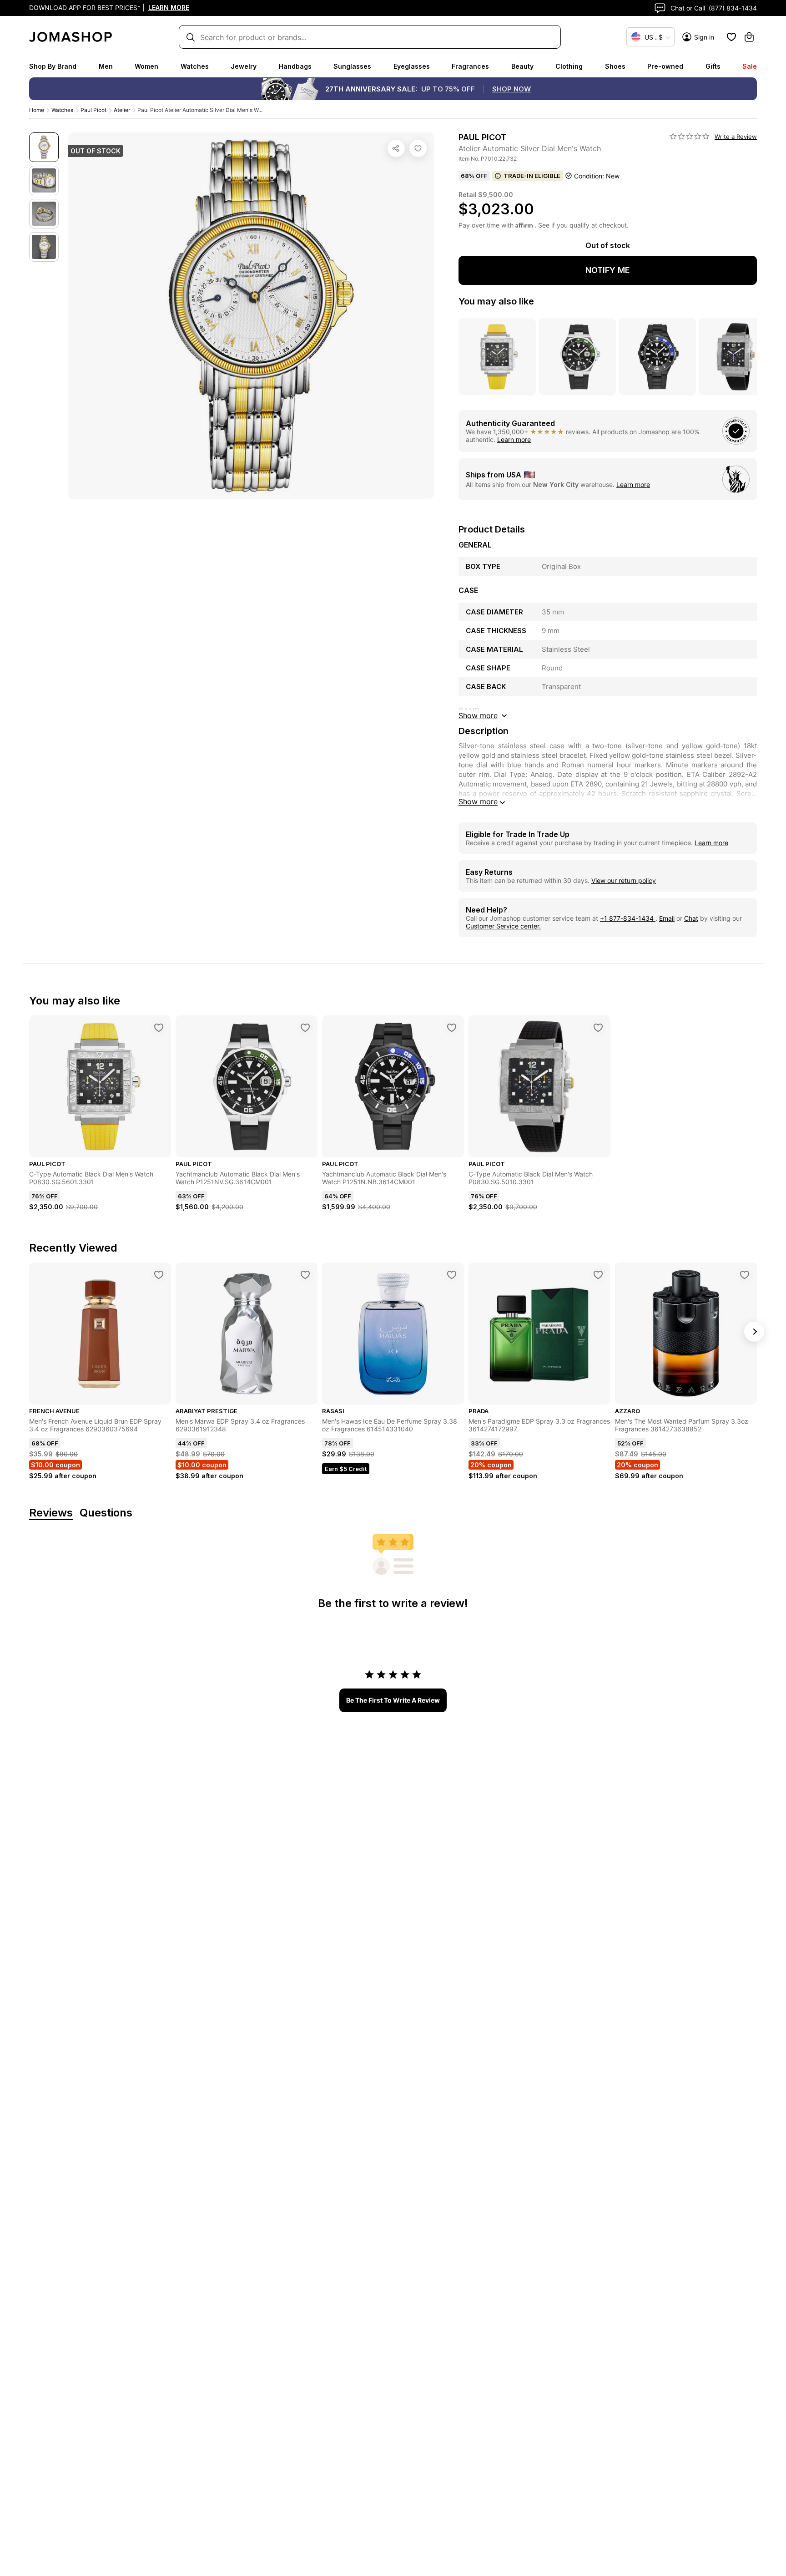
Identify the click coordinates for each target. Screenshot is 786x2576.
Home (37, 110)
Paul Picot (93, 110)
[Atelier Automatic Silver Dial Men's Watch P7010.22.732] (418, 148)
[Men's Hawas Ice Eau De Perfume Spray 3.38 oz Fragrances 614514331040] (452, 1275)
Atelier (122, 110)
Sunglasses (352, 66)
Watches (195, 66)
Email (667, 918)
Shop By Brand (53, 66)
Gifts (713, 66)
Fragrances (470, 66)
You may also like (496, 301)
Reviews (51, 1513)
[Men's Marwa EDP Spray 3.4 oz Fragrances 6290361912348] (305, 1275)
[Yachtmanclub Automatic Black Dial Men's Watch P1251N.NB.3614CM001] (452, 1028)
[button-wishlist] (731, 37)
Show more (478, 801)
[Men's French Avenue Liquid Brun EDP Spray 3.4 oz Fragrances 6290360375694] (159, 1275)
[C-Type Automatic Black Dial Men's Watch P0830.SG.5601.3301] (159, 1028)
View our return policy (624, 880)
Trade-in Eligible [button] (532, 176)
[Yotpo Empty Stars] (690, 137)
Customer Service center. (503, 926)
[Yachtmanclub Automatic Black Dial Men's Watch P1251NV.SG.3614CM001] (305, 1028)
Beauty (522, 66)
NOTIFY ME (608, 270)
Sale (750, 66)
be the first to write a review (393, 1700)
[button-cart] (749, 37)
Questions (106, 1513)
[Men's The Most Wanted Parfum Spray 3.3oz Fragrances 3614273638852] (745, 1275)
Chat (691, 918)
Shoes (615, 66)
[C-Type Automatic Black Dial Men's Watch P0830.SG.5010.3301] (598, 1028)
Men (106, 66)
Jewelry (244, 66)
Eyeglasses (412, 66)
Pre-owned (665, 66)
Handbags (295, 66)
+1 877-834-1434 (628, 918)
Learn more (514, 439)
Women (146, 66)
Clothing (569, 66)
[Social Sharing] (396, 148)
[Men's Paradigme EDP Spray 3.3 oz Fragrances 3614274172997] (598, 1275)
